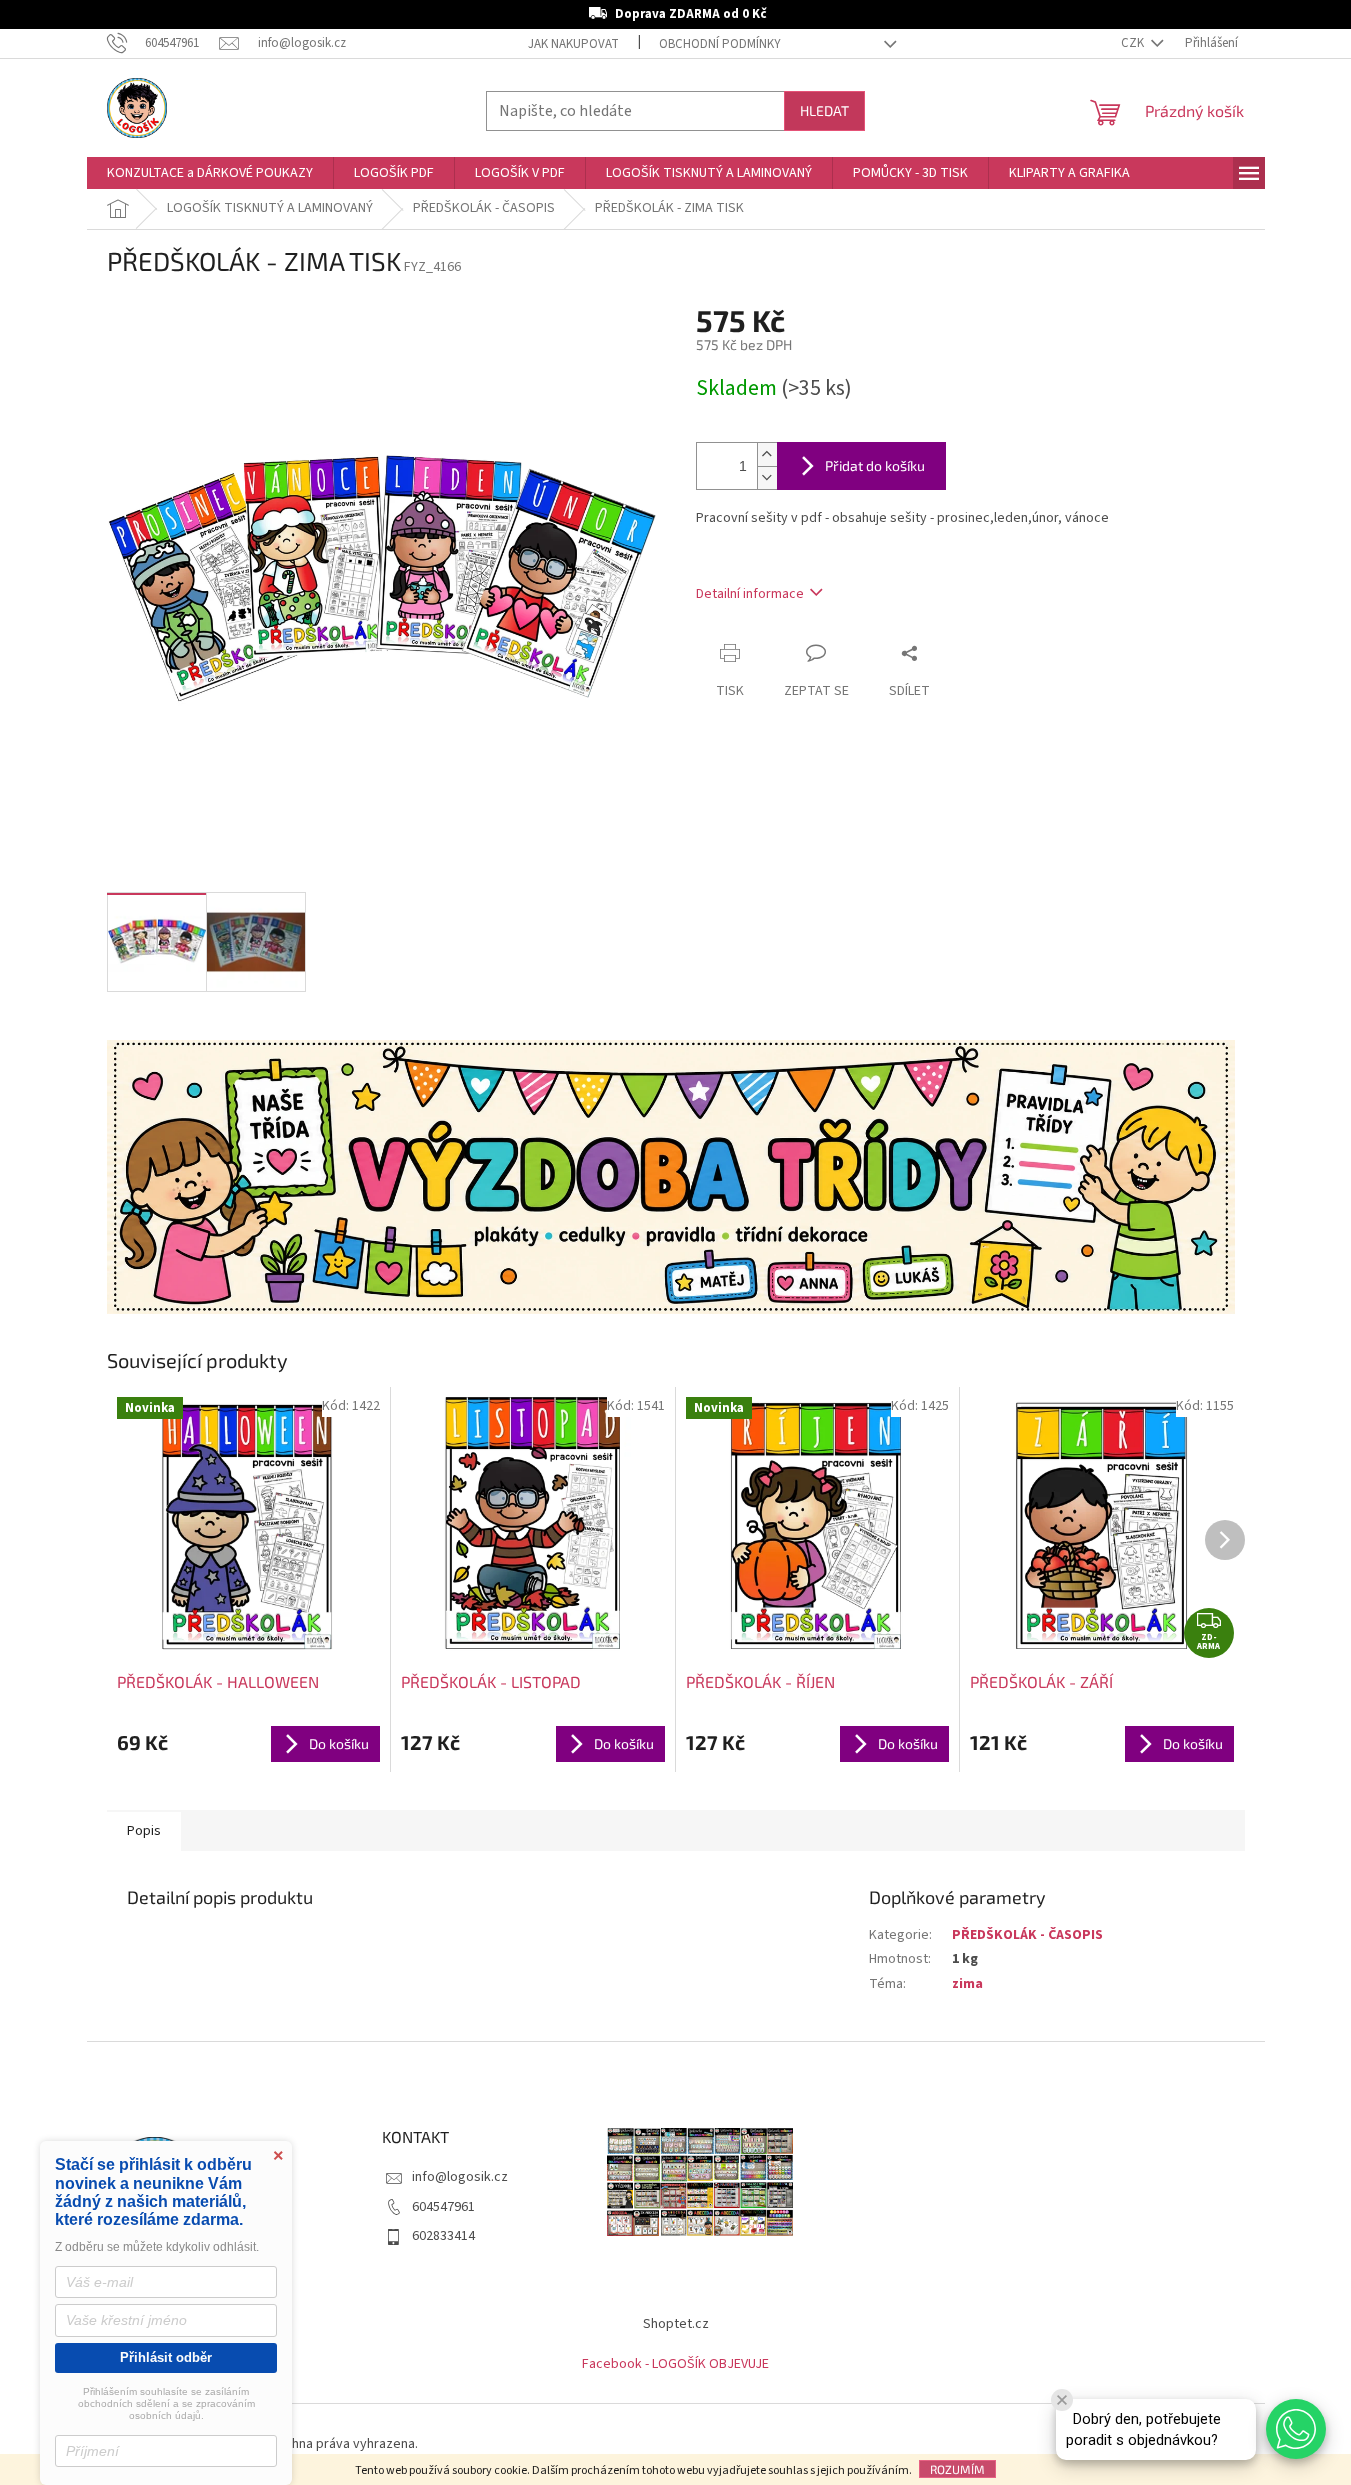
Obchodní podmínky (720, 44)
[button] (1296, 2429)
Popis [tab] (144, 1831)
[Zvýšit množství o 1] (767, 454)
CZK (1134, 43)
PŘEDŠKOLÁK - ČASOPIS (1027, 1935)
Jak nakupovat (573, 44)
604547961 (443, 2207)
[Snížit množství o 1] (767, 477)
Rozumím (957, 2469)
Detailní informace (750, 594)
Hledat (824, 110)
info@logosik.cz (460, 2177)
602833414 (443, 2236)
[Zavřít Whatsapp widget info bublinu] (1062, 2400)
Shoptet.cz (676, 2324)
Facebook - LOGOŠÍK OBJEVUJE (675, 2364)
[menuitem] (210, 173)
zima (967, 1984)
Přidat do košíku (875, 465)
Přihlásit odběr (166, 2357)
